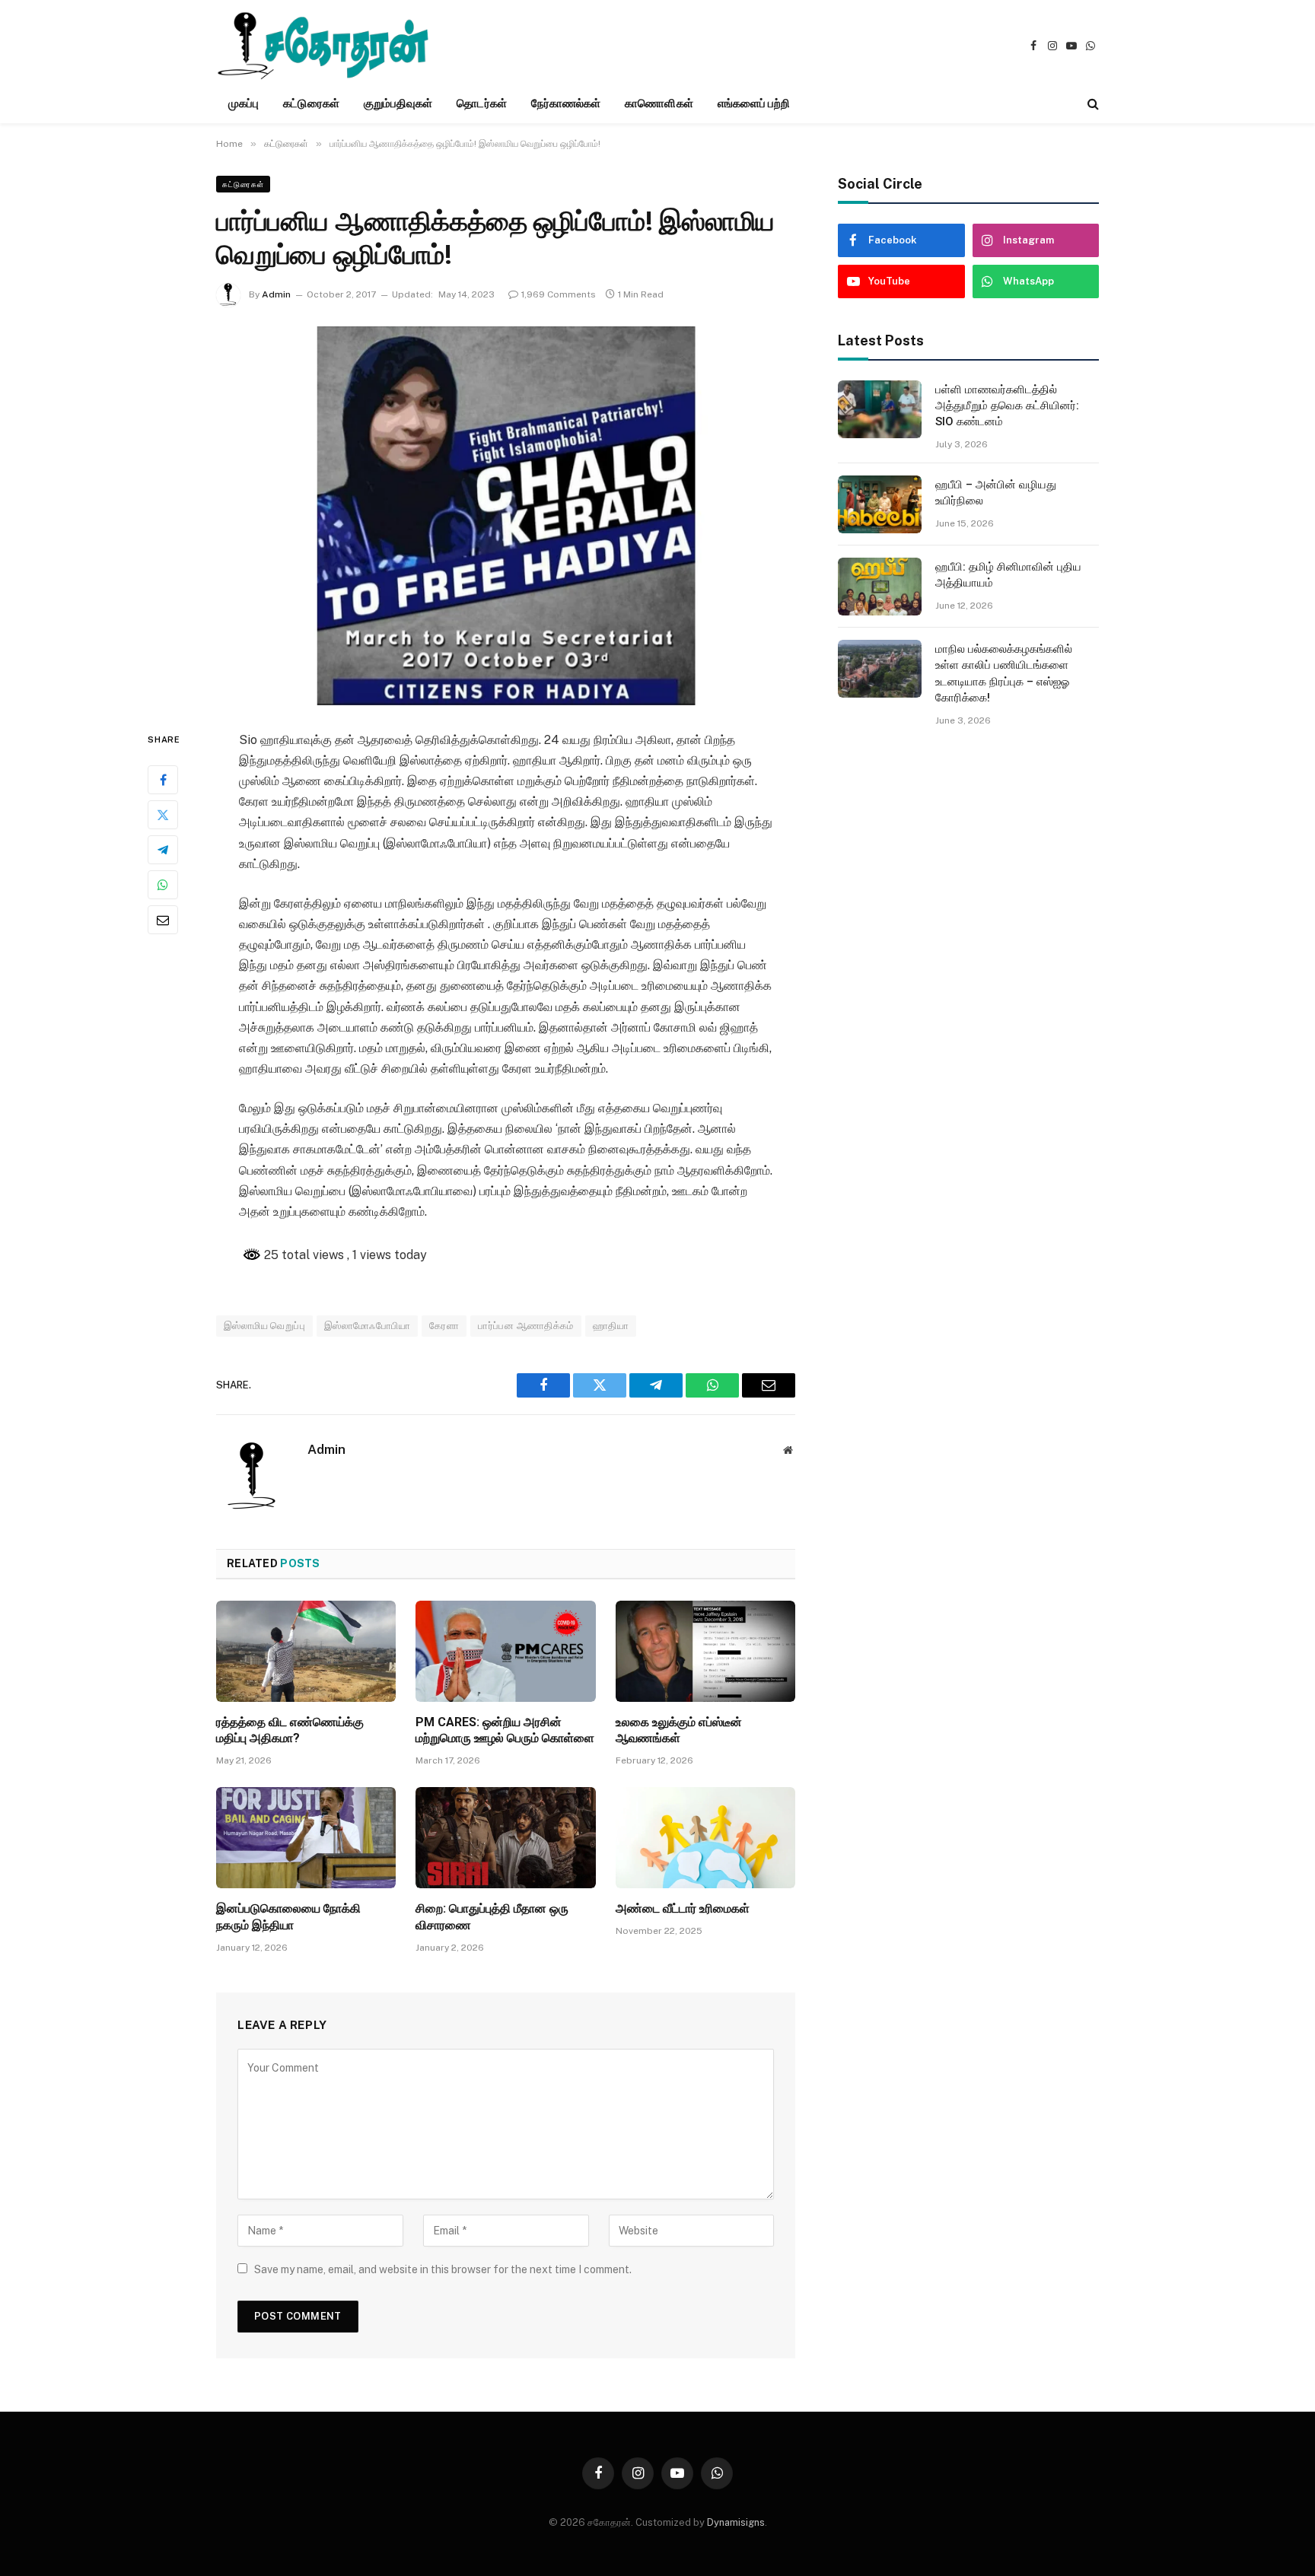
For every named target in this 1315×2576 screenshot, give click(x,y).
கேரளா (444, 1326)
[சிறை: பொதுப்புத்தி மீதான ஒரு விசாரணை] (505, 1838)
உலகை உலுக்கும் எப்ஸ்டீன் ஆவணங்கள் (679, 1730)
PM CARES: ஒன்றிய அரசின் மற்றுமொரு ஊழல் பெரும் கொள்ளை (505, 1730)
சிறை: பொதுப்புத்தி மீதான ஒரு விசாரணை (492, 1917)
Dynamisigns (736, 2522)
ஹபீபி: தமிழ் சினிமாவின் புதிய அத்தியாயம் (1008, 575)
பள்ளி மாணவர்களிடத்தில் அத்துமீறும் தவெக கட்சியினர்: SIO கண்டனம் (1007, 406)
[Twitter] (163, 814)
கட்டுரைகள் (311, 103)
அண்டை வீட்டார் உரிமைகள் (683, 1908)
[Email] (163, 919)
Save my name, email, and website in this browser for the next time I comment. (443, 2269)
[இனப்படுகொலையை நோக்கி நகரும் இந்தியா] (306, 1838)
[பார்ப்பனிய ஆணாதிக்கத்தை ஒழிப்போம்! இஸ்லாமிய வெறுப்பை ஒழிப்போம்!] (506, 516)
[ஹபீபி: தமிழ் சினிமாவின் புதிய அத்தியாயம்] (880, 587)
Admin (276, 294)
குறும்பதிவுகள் (398, 103)
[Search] (1092, 104)
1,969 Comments (559, 294)
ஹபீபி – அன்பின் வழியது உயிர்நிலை (996, 493)
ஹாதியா (611, 1326)
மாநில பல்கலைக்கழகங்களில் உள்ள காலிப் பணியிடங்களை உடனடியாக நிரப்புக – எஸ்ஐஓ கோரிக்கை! (1004, 673)
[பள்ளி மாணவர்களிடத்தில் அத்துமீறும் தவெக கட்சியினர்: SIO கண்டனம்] (880, 409)
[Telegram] (163, 849)
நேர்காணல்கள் (566, 103)
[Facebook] (163, 779)
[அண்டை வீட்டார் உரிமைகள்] (705, 1838)
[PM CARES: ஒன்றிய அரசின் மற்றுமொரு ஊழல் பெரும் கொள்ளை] (505, 1651)
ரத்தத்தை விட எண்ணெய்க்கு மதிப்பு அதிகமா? (290, 1730)
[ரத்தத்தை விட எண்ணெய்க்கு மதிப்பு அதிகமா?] (306, 1651)
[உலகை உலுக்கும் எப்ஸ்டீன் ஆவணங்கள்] (705, 1651)
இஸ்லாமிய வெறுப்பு (264, 1326)
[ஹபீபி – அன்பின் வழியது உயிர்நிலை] (880, 504)
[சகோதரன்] (323, 46)
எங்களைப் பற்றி (754, 103)
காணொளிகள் (659, 103)
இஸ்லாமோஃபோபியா (367, 1326)
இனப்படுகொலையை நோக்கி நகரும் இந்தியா (288, 1917)
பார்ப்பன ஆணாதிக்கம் (526, 1326)
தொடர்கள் (481, 103)
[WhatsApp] (163, 884)
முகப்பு (244, 103)
